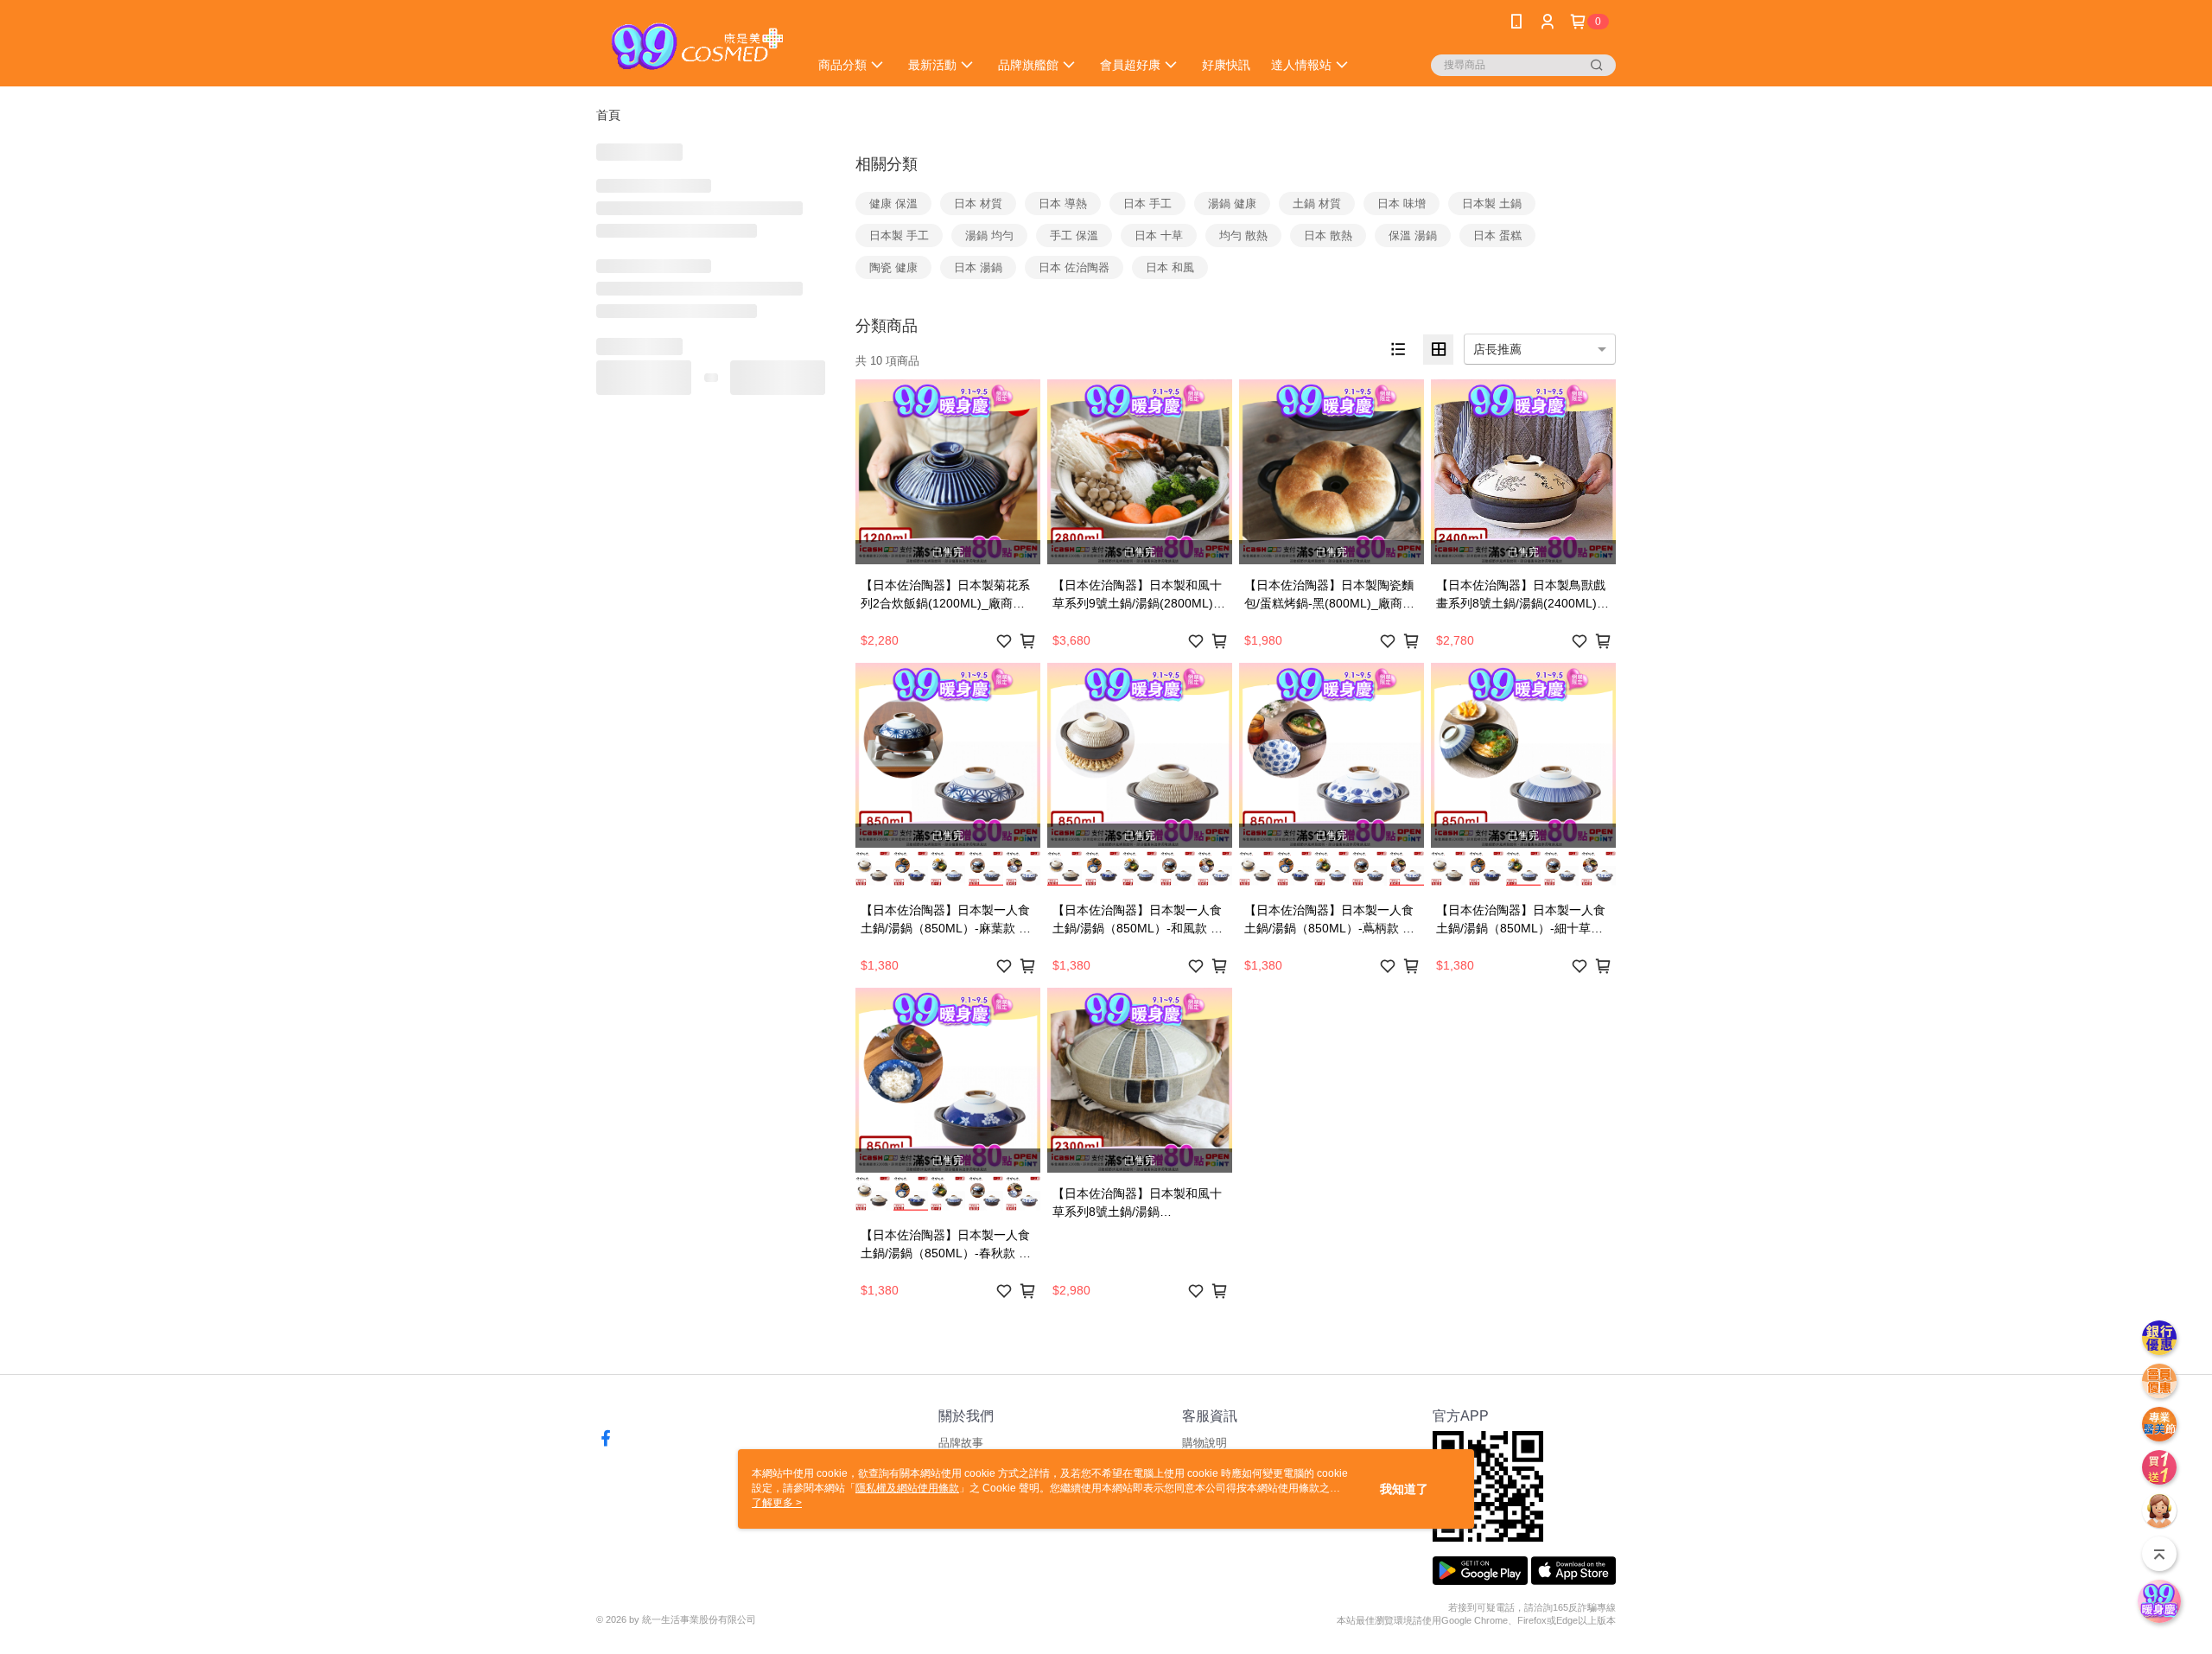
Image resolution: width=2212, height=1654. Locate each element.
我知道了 (1404, 1489)
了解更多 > (777, 1503)
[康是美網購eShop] (692, 45)
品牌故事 (961, 1443)
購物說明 (1205, 1443)
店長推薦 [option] (1497, 349)
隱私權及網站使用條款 (907, 1488)
